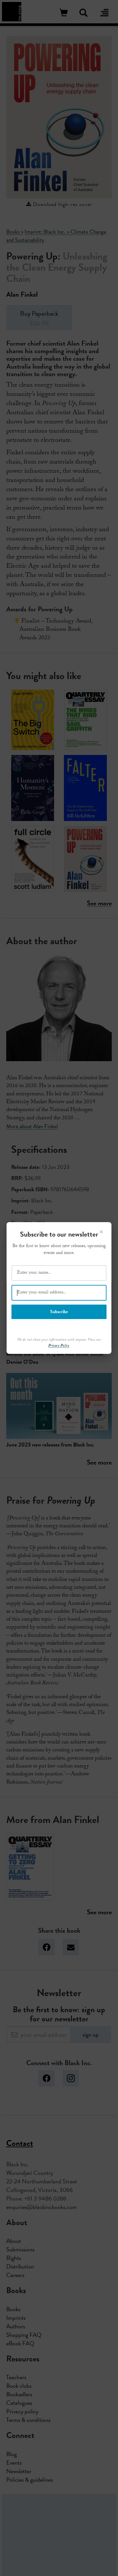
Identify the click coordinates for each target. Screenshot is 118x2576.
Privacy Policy (59, 1346)
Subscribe (59, 1312)
